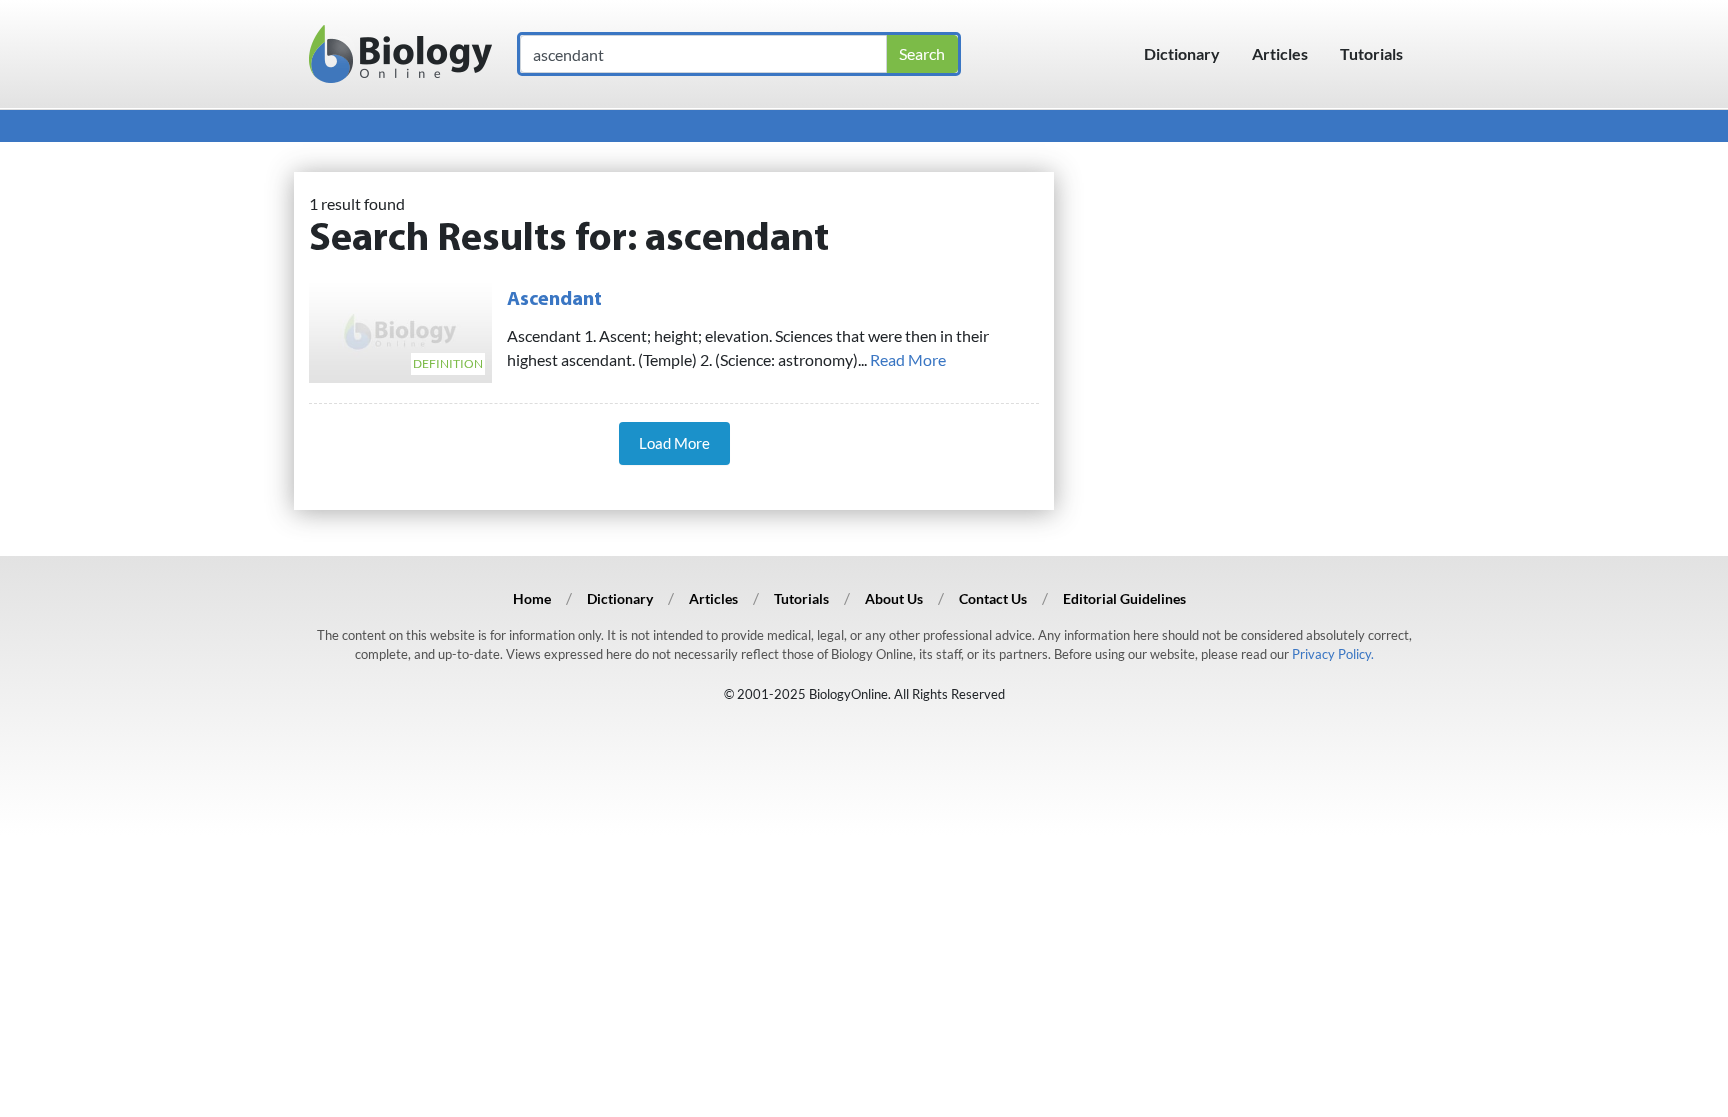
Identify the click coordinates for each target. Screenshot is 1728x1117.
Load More (674, 443)
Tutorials (1371, 53)
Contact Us (993, 598)
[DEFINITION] (400, 328)
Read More (908, 359)
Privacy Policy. (1333, 654)
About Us (894, 598)
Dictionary (1182, 53)
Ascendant (554, 300)
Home (532, 598)
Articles (1280, 53)
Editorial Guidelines (1124, 598)
